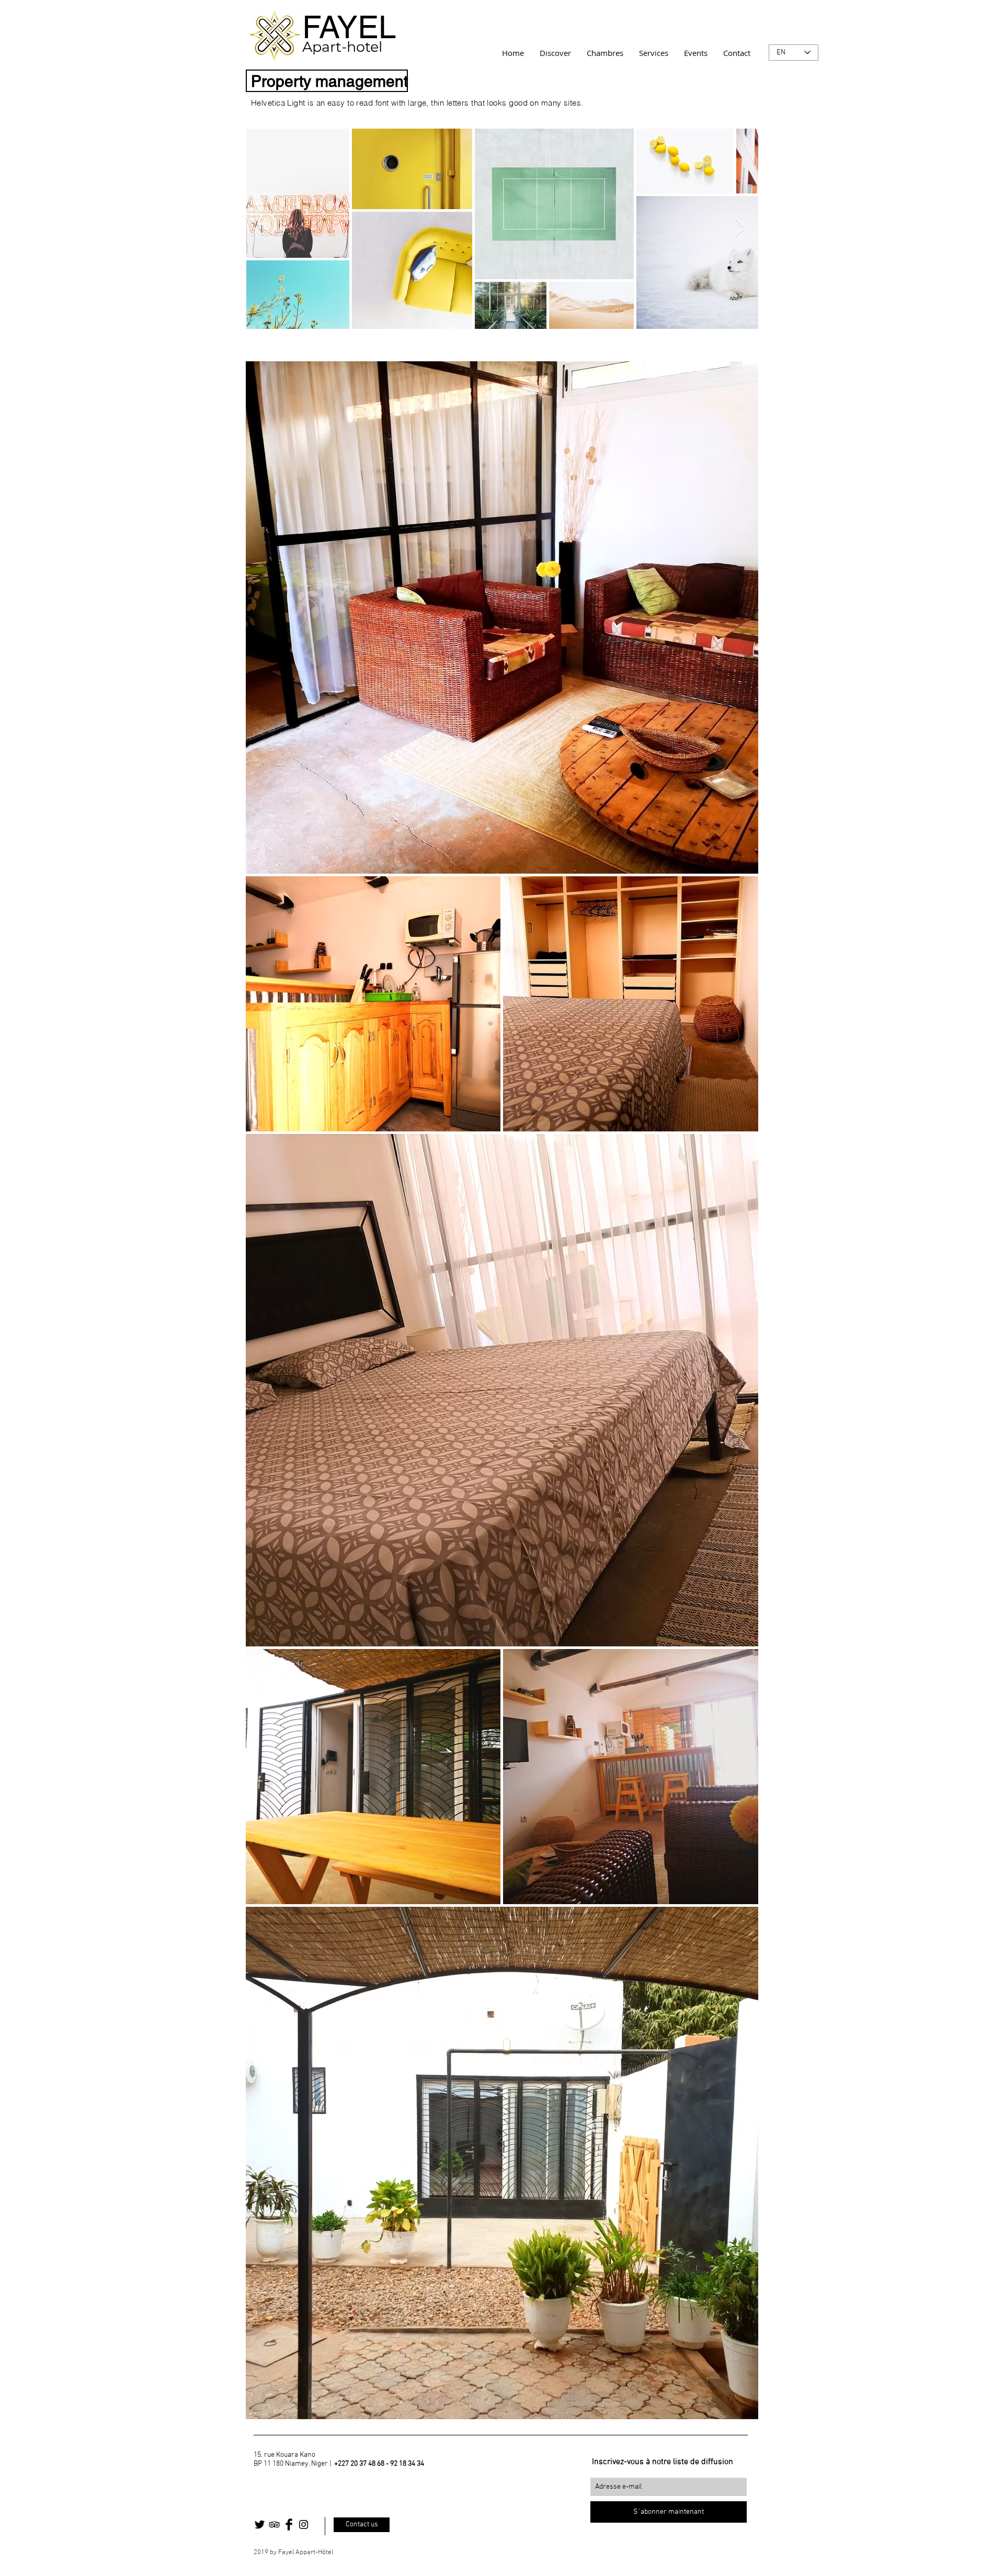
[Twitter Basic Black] (260, 2525)
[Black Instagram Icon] (304, 2525)
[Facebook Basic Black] (289, 2525)
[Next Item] (740, 228)
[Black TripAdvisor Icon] (274, 2525)
